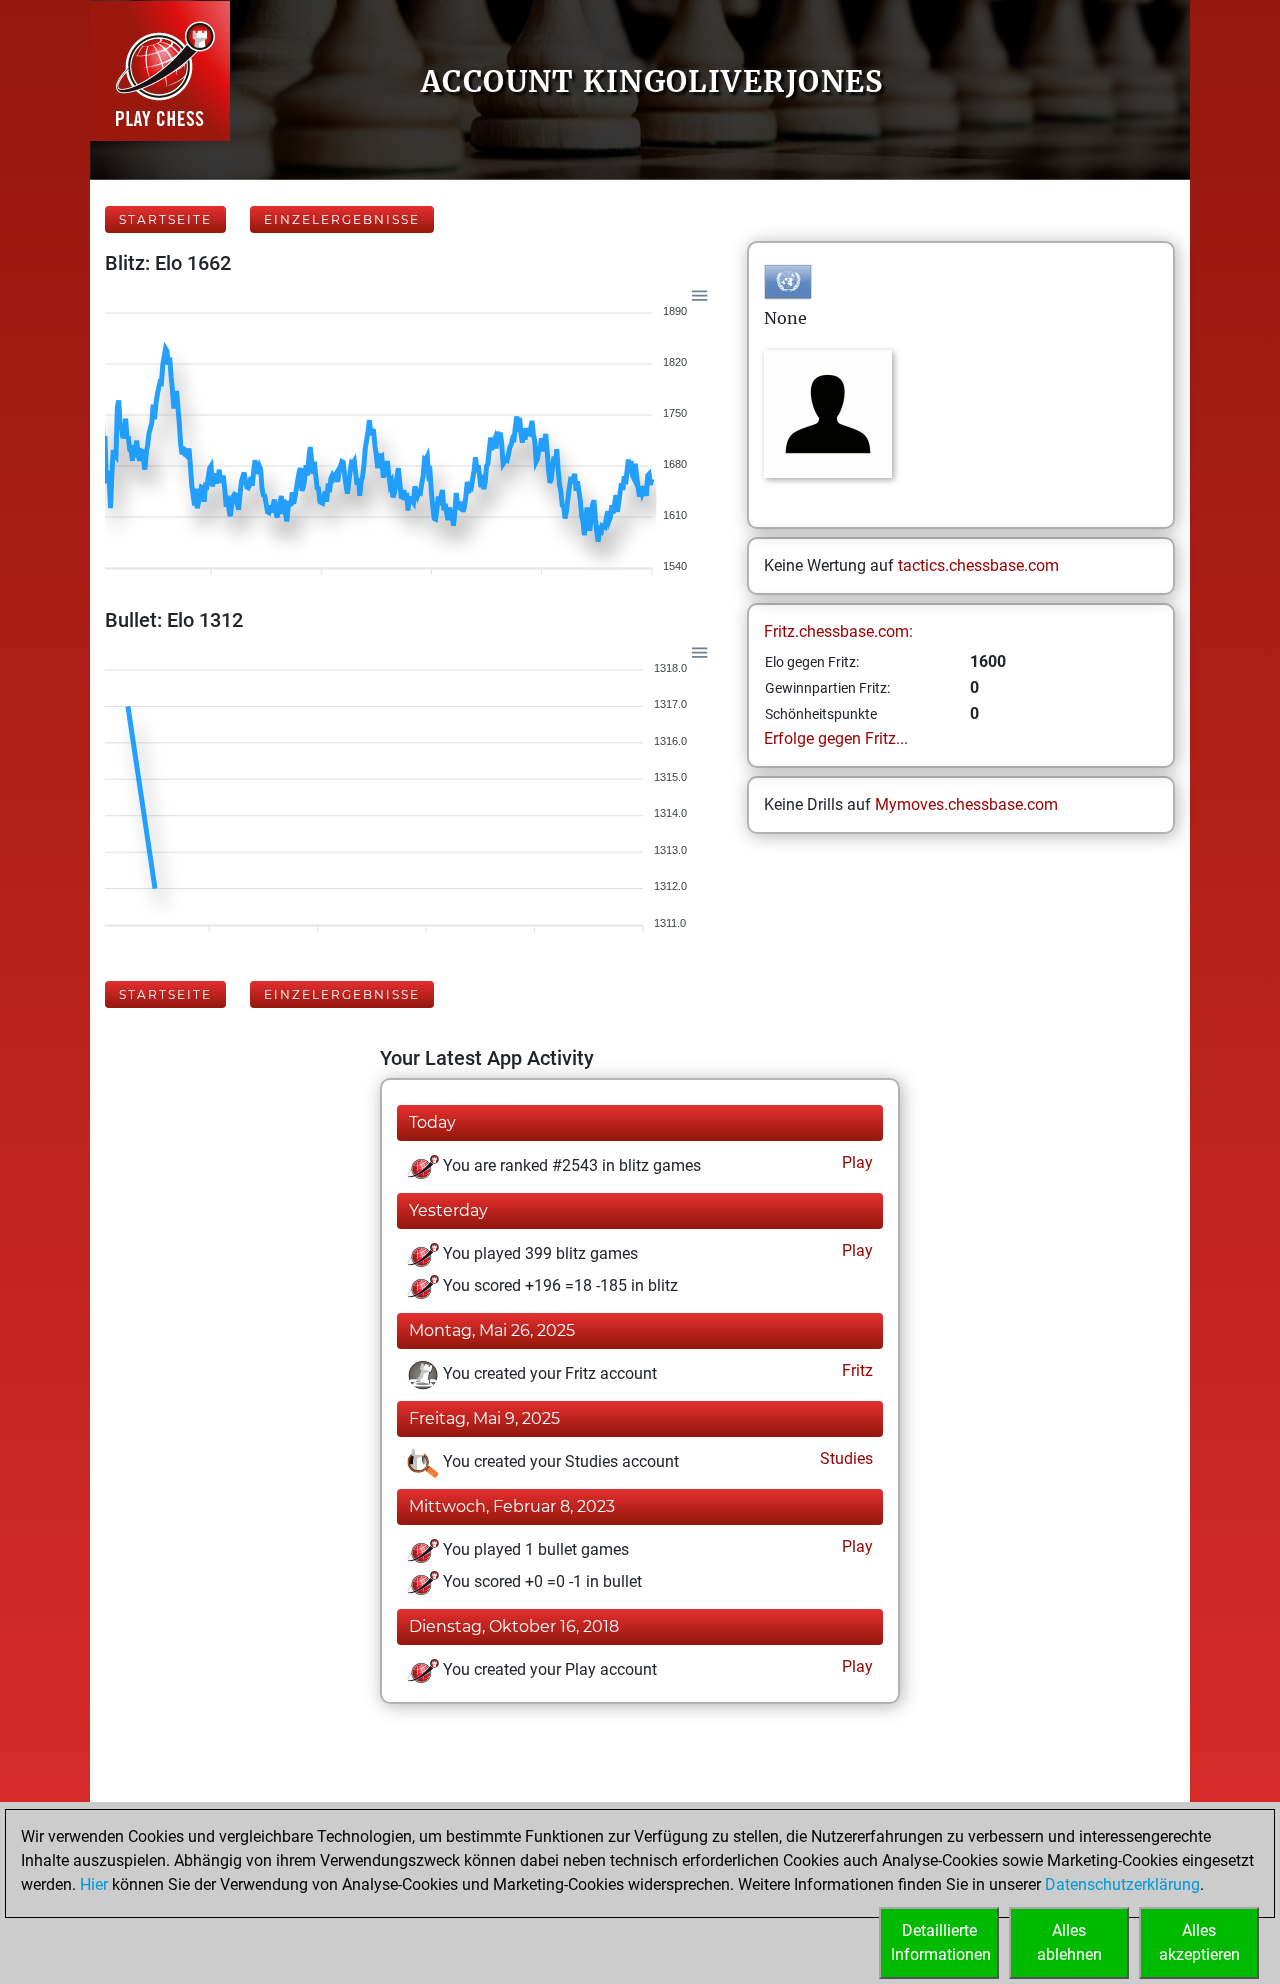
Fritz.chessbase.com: (838, 631)
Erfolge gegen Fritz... (836, 738)
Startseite (165, 219)
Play (855, 1162)
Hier (94, 1884)
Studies (844, 1458)
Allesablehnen (1069, 1942)
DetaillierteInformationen (941, 1942)
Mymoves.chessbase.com (966, 804)
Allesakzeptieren (1199, 1942)
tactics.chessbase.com (978, 565)
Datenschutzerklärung (1122, 1884)
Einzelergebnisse (342, 219)
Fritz (855, 1370)
